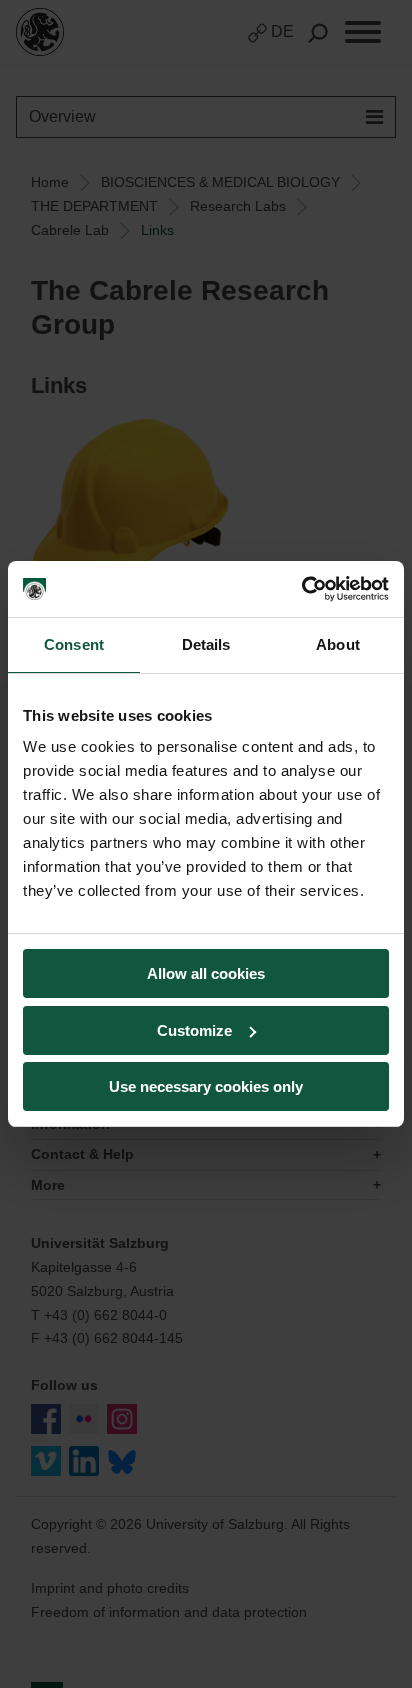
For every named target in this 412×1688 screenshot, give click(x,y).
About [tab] (338, 644)
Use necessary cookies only (206, 1086)
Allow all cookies (206, 973)
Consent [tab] (74, 644)
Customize (194, 1030)
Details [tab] (206, 644)
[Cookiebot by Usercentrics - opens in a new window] (301, 589)
